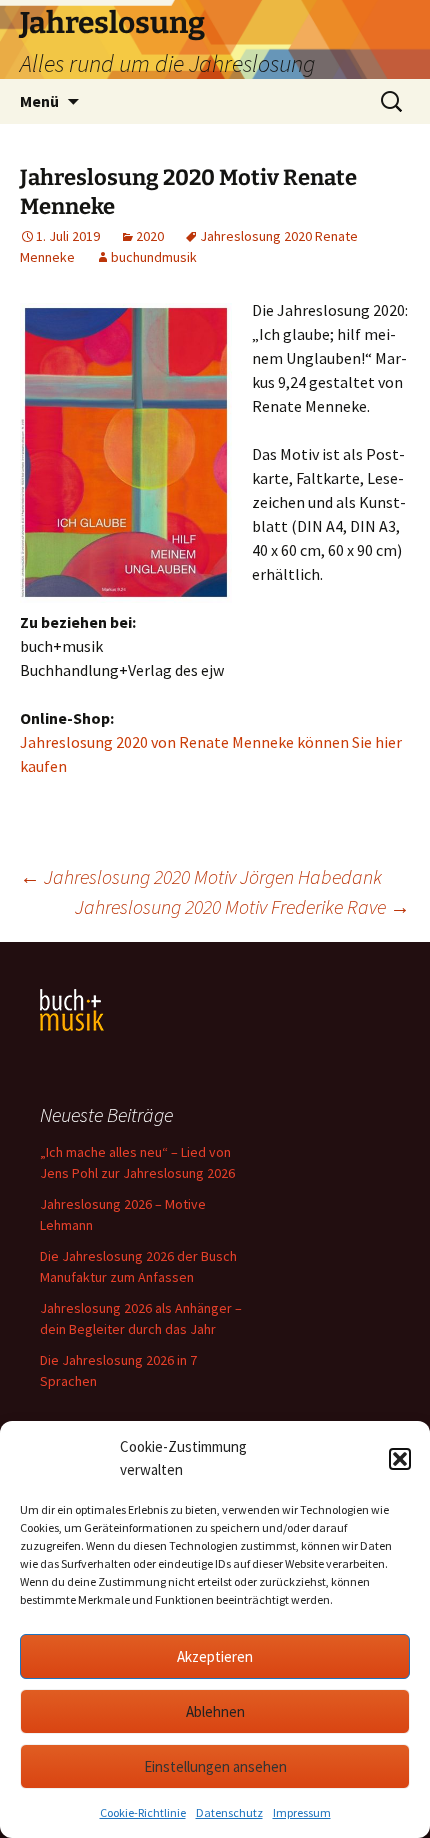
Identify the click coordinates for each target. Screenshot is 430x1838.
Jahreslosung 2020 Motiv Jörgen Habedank (201, 876)
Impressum (302, 1812)
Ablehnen (215, 1711)
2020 (150, 236)
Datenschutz (229, 1812)
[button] (400, 1459)
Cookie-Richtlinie (143, 1812)
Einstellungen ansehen (215, 1766)
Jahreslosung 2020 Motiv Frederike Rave (242, 906)
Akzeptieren (215, 1656)
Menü (39, 101)
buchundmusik (154, 257)
